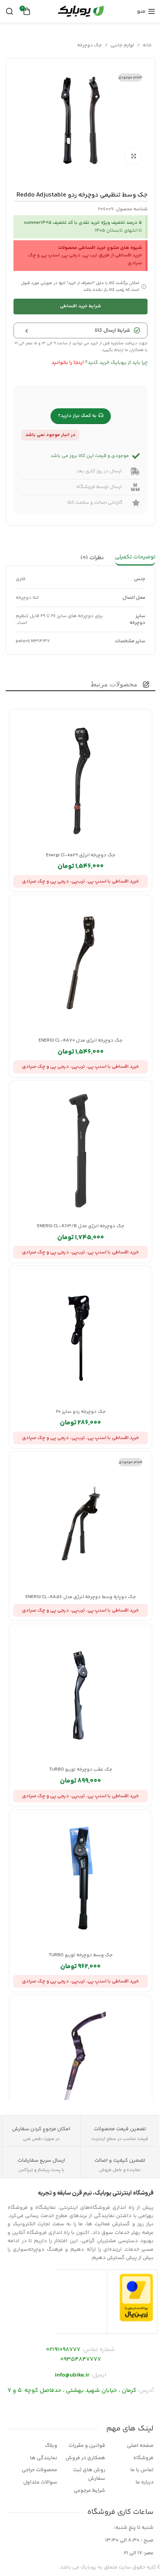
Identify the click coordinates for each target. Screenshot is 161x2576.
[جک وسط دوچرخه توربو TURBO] (80, 1881)
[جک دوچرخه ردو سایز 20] (80, 1337)
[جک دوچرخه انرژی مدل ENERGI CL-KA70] (80, 966)
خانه (147, 45)
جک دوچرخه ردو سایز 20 (81, 1412)
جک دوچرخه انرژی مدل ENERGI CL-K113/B (81, 1226)
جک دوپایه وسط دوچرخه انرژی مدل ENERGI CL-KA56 (81, 1597)
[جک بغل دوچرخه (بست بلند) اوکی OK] (80, 2066)
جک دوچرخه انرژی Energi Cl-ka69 (81, 855)
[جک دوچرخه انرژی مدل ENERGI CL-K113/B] (80, 1152)
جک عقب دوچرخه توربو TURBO (81, 1769)
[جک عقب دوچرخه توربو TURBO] (80, 1695)
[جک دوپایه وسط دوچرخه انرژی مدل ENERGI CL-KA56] (80, 1523)
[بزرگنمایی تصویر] (133, 156)
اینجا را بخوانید (68, 363)
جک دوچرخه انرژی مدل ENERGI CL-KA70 (80, 1040)
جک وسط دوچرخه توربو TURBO (81, 1955)
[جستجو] (9, 11)
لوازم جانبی (122, 45)
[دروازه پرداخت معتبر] (136, 2298)
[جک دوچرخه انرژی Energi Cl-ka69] (80, 781)
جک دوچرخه (89, 45)
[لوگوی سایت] (80, 11)
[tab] (135, 558)
